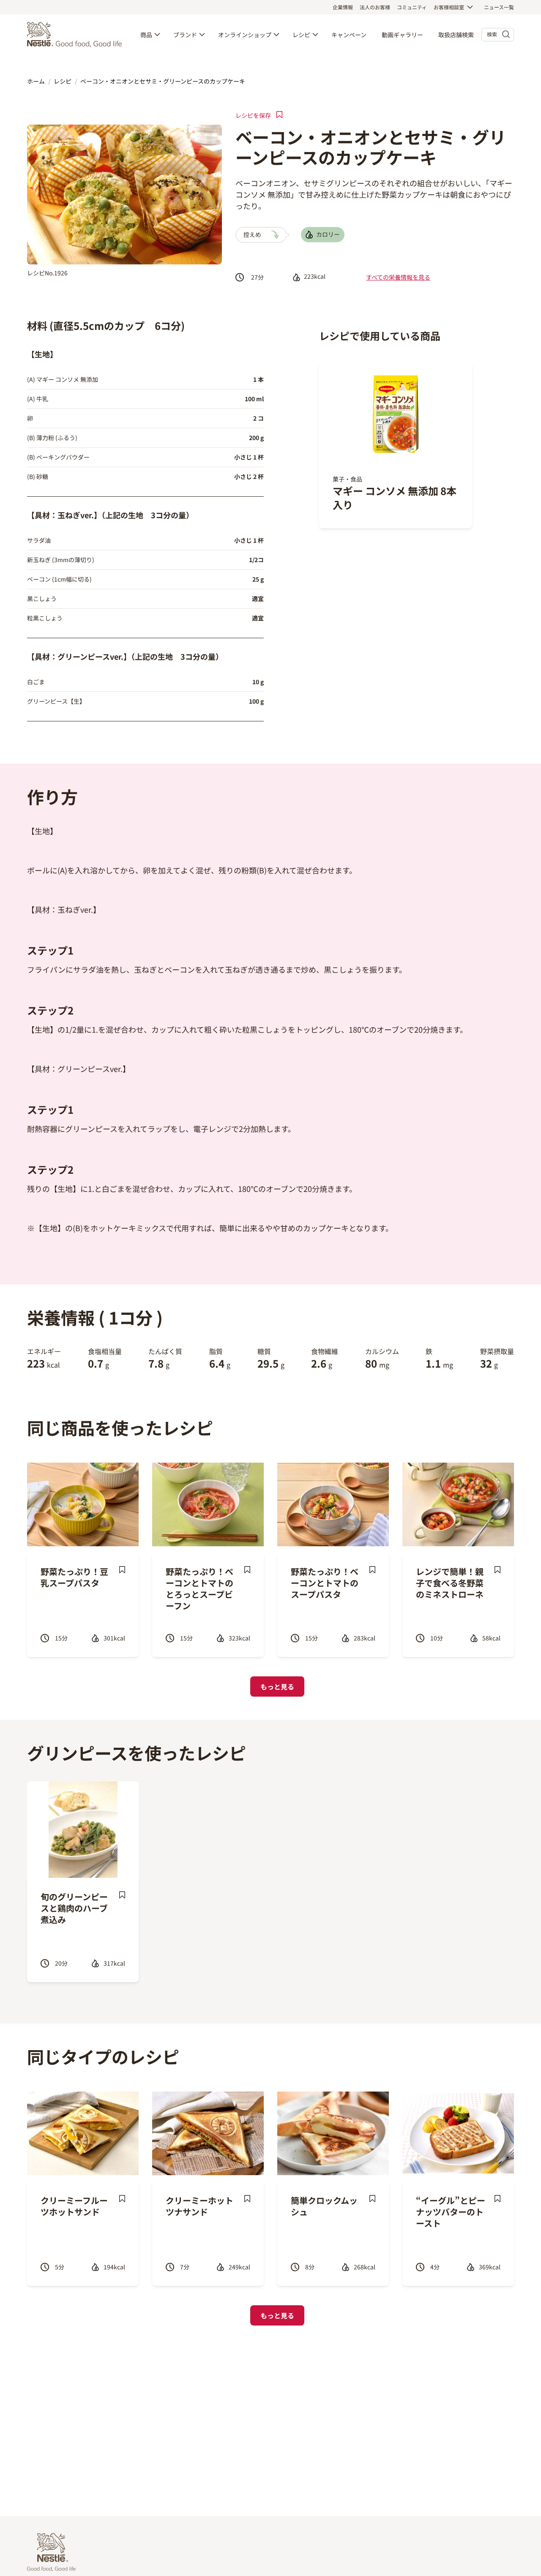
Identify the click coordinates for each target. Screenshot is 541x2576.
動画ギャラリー (402, 35)
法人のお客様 (375, 7)
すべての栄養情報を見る (398, 277)
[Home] (77, 35)
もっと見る (277, 1687)
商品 (146, 35)
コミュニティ (412, 7)
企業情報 (343, 7)
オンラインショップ (245, 35)
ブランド (185, 35)
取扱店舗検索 (456, 35)
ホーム (36, 81)
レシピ (301, 35)
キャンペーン (349, 35)
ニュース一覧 (499, 7)
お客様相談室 (449, 7)
